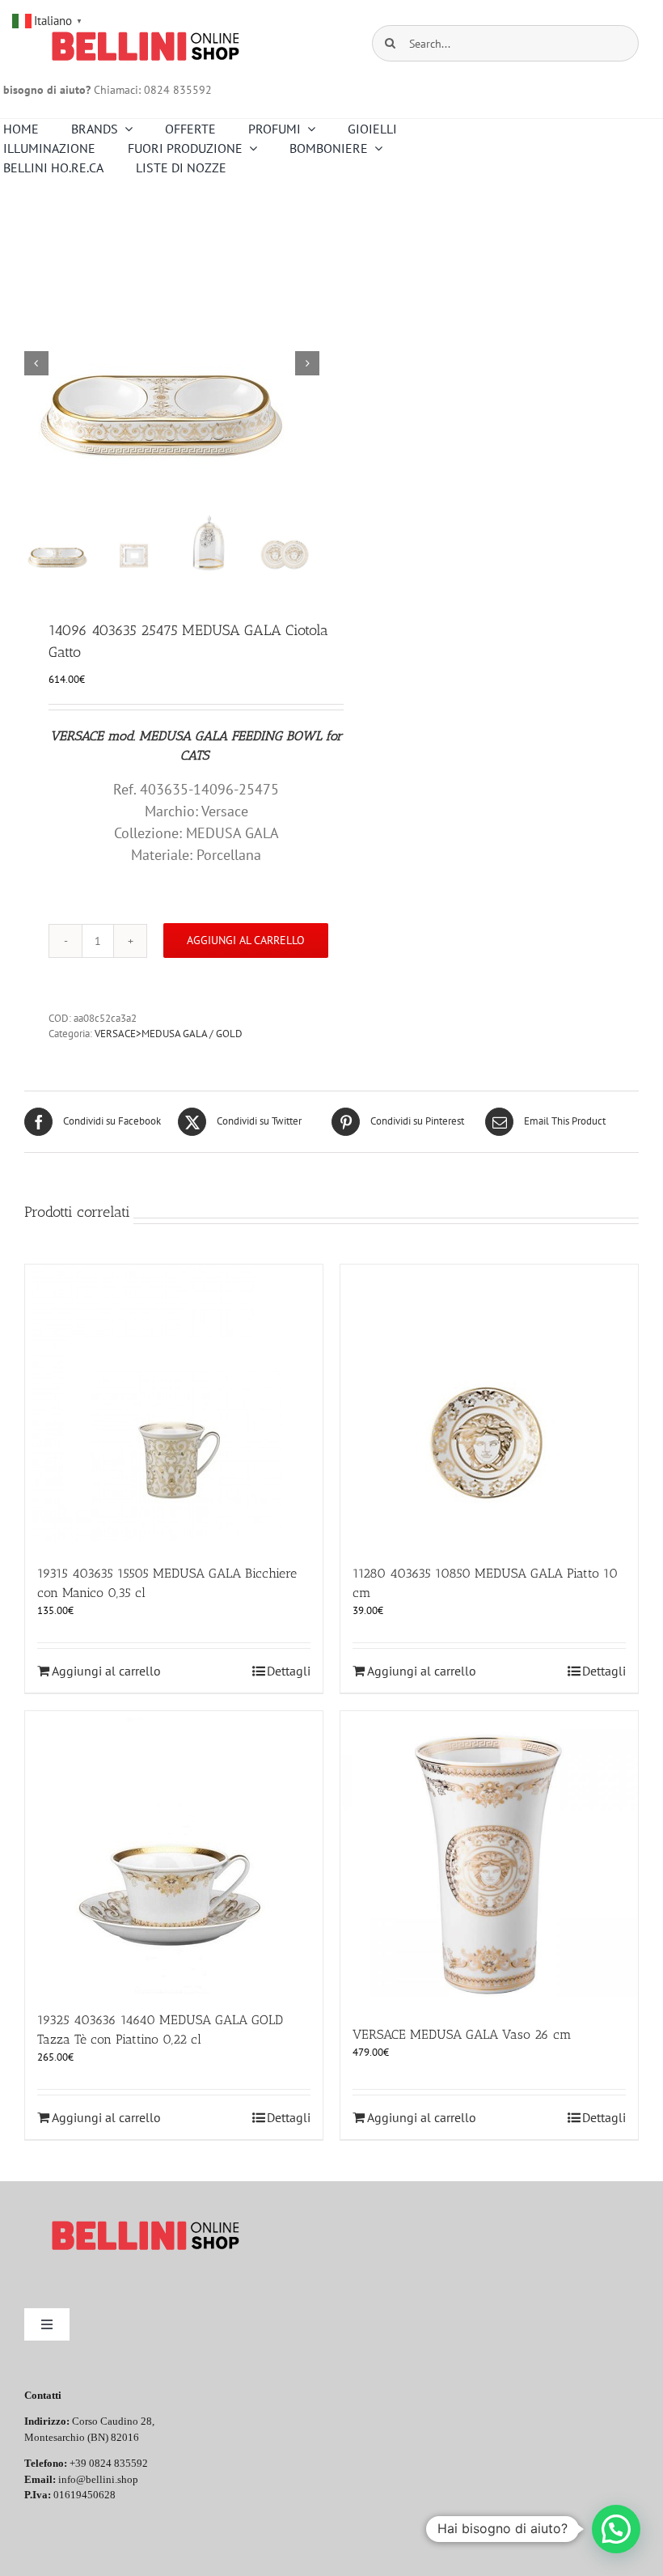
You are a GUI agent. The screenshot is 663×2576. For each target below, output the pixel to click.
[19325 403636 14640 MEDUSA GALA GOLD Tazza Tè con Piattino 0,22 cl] (174, 1853)
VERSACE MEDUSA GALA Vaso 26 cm (462, 2034)
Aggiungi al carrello (246, 940)
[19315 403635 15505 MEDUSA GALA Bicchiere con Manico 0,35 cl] (174, 1406)
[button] (616, 2529)
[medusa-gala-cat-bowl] (173, 363)
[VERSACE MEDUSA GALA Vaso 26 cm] (489, 1860)
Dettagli (289, 1671)
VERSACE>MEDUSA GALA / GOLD (169, 1034)
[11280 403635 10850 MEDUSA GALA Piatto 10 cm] (489, 1406)
